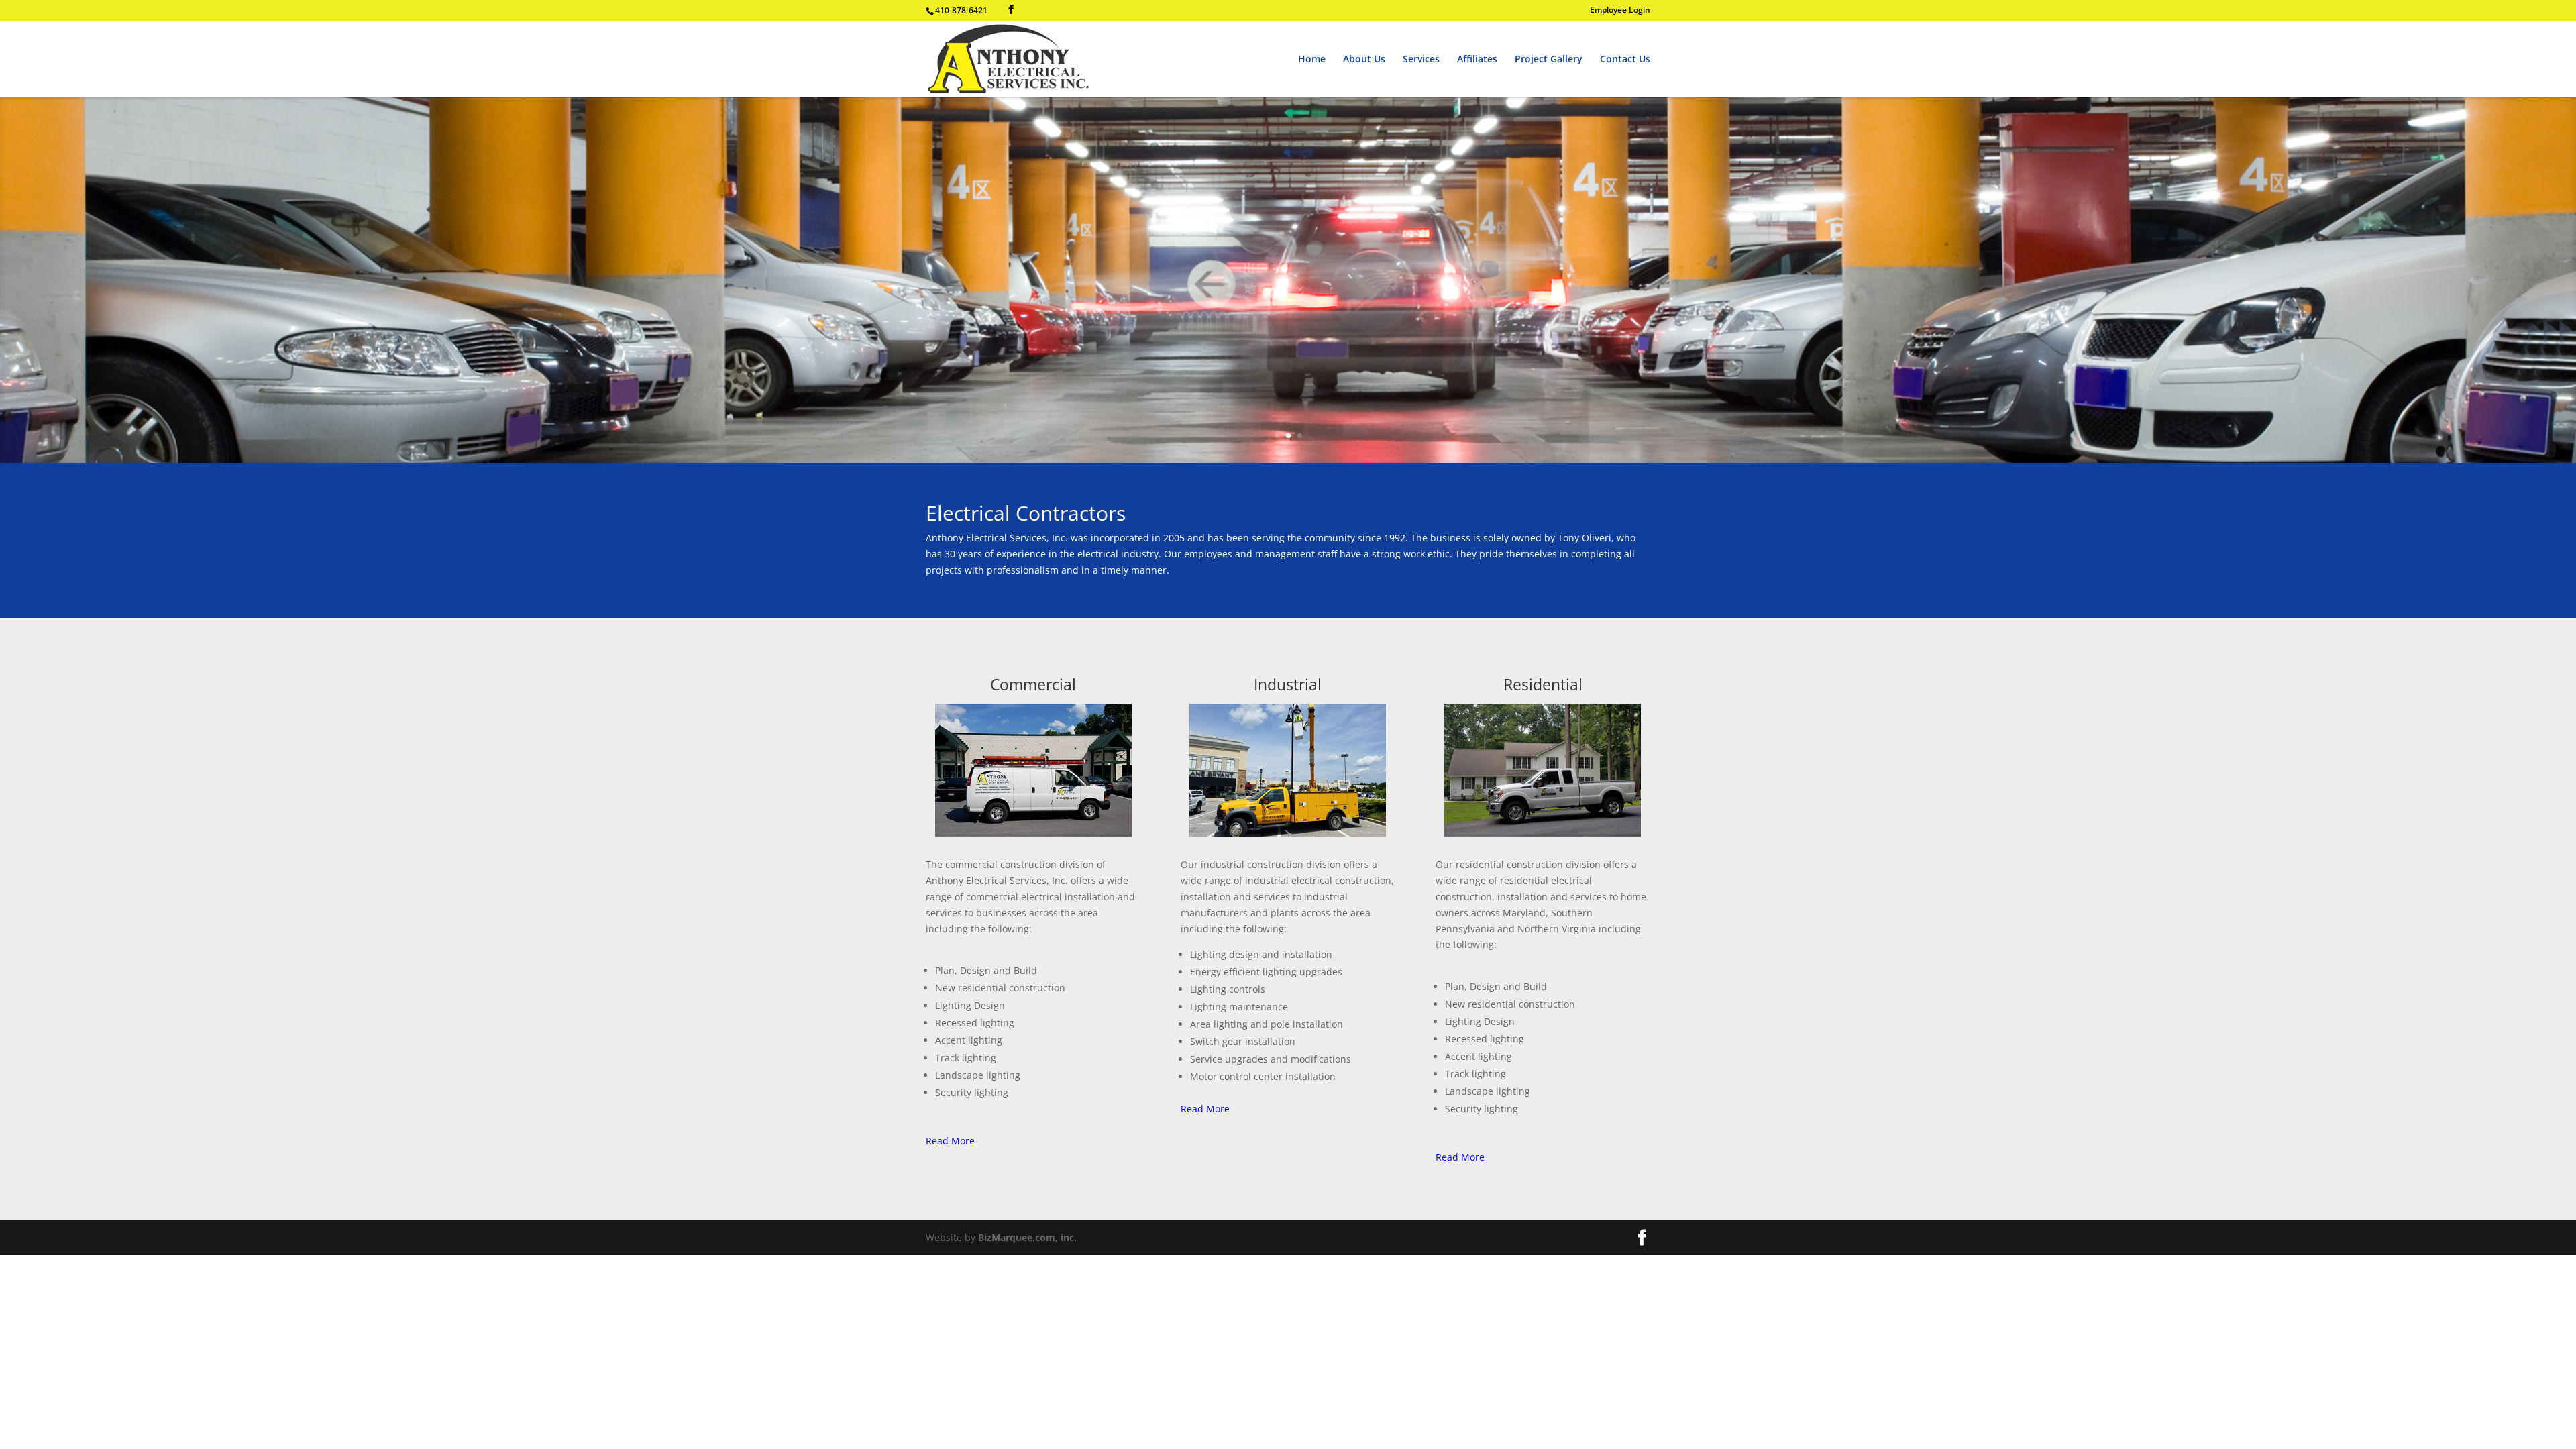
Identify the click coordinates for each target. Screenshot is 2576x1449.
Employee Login (1620, 11)
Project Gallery (1549, 60)
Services (1421, 60)
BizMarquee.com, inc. (1027, 1237)
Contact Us (1625, 60)
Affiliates (1477, 60)
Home (1312, 60)
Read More (950, 1141)
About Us (1364, 60)
